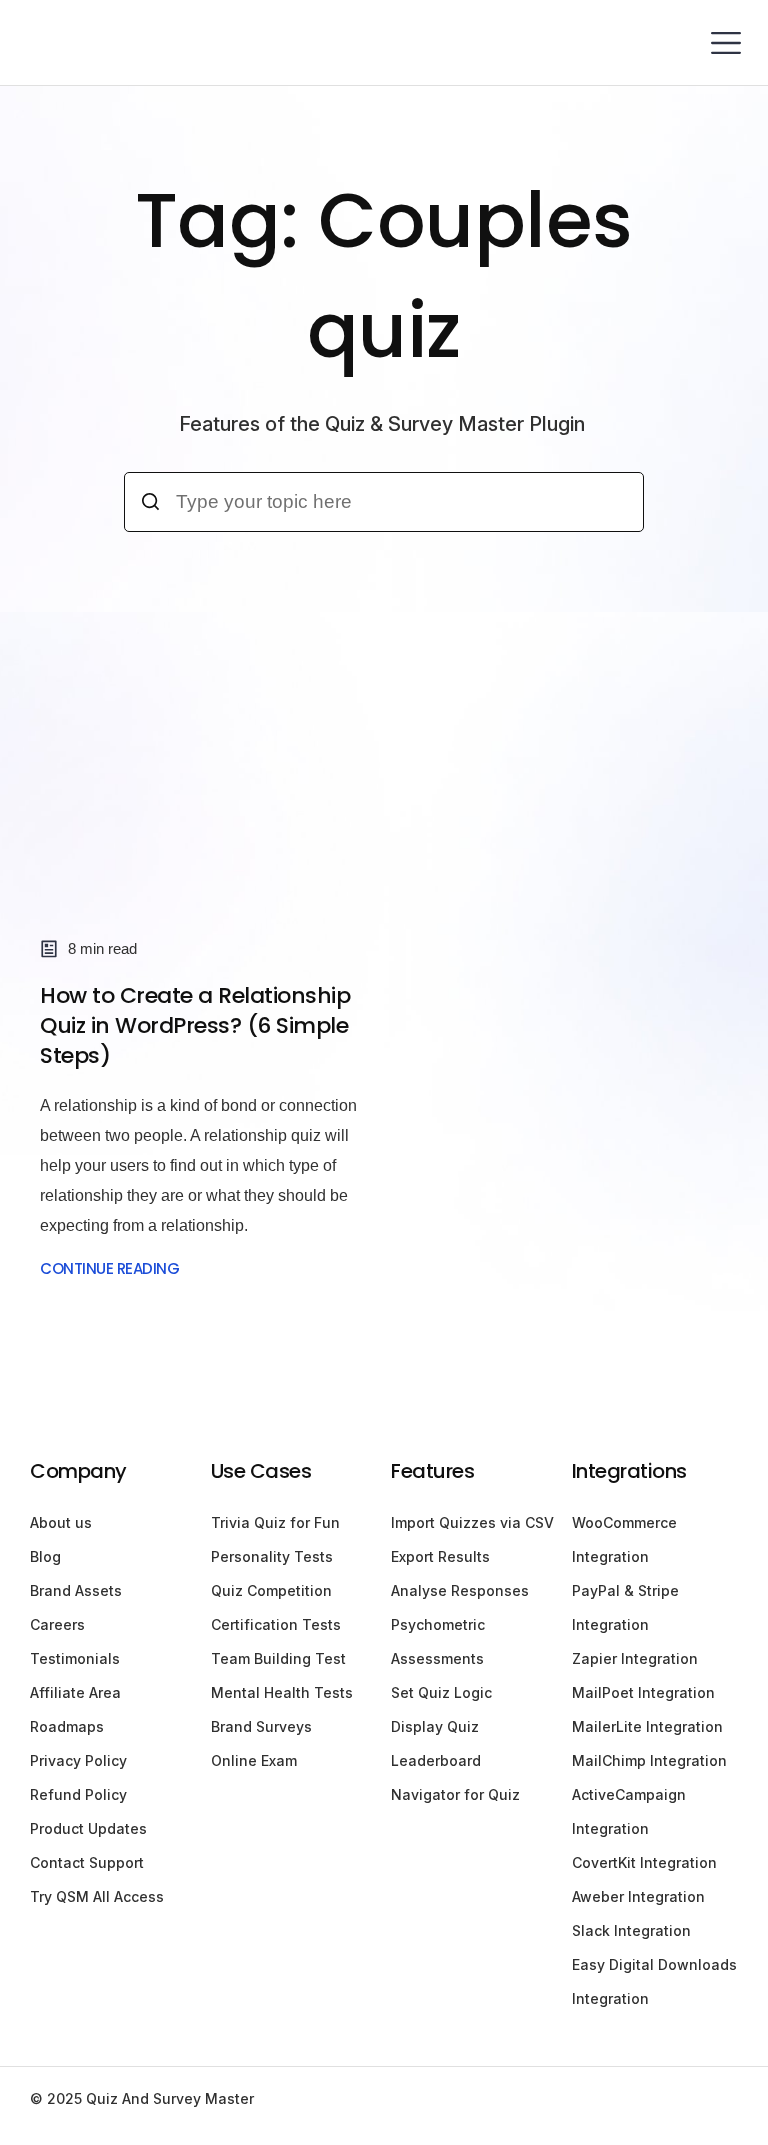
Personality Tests (272, 1556)
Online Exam (254, 1760)
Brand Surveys (261, 1726)
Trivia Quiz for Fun (275, 1522)
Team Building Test (278, 1658)
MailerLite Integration (647, 1726)
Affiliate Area (75, 1692)
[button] (725, 42)
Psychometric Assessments (438, 1641)
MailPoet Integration (643, 1692)
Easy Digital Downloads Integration (654, 1981)
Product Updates (88, 1828)
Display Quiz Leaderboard (436, 1743)
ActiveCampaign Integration (629, 1811)
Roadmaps (67, 1726)
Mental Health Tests (282, 1692)
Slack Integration (631, 1930)
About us (61, 1522)
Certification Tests (276, 1624)
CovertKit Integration (644, 1862)
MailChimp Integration (649, 1760)
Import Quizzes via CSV (472, 1522)
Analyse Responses (460, 1590)
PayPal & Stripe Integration (625, 1607)
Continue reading (109, 1268)
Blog (45, 1556)
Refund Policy (78, 1794)
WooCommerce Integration (624, 1539)
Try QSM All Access (97, 1896)
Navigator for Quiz (455, 1794)
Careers (57, 1624)
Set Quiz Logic (441, 1692)
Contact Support (87, 1862)
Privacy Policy (78, 1760)
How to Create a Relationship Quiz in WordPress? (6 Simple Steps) (195, 1025)
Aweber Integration (638, 1896)
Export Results (440, 1556)
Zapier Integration (635, 1658)
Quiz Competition (271, 1590)
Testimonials (75, 1658)
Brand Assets (76, 1590)
